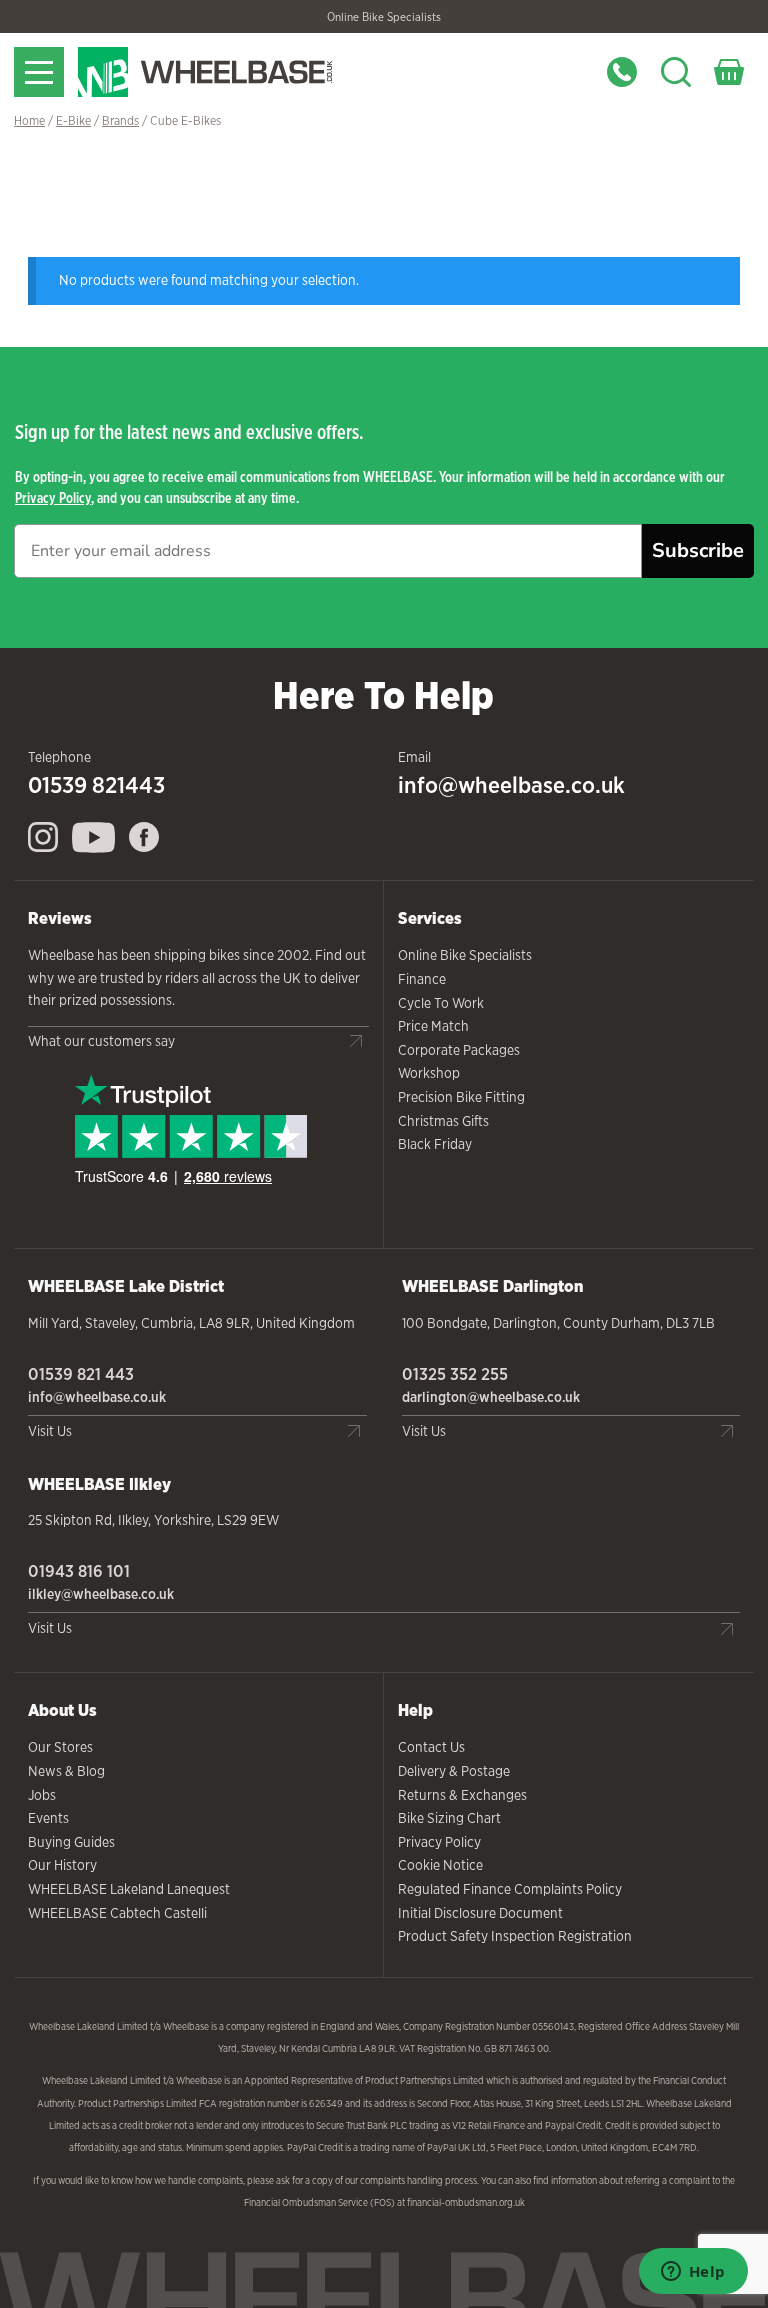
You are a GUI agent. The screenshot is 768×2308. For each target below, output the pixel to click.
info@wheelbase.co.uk (511, 785)
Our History (62, 1865)
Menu (39, 72)
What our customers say (101, 1041)
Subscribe (698, 550)
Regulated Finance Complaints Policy (510, 1889)
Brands (120, 120)
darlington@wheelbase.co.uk (491, 1397)
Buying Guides (71, 1842)
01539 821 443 (81, 1374)
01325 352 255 (455, 1374)
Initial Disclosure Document (480, 1913)
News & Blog (66, 1771)
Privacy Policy (53, 497)
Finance (422, 979)
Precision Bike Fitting (461, 1097)
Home (29, 120)
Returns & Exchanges (462, 1795)
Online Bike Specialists (384, 17)
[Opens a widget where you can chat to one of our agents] (693, 2273)
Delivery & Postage (454, 1771)
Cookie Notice (440, 1865)
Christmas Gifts (443, 1121)
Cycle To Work (441, 1003)
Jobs (42, 1795)
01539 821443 (96, 785)
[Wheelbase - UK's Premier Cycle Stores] (243, 72)
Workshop (429, 1073)
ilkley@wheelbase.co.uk (101, 1594)
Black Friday (435, 1144)
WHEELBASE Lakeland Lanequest (129, 1889)
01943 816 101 (79, 1571)
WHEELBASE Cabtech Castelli (117, 1913)
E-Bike (73, 120)
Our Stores (60, 1747)
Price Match (433, 1026)
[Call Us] (622, 72)
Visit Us (50, 1431)
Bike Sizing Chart (449, 1818)
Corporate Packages (459, 1050)
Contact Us (431, 1747)
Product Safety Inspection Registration (515, 1936)
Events (48, 1818)
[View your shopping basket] (729, 72)
